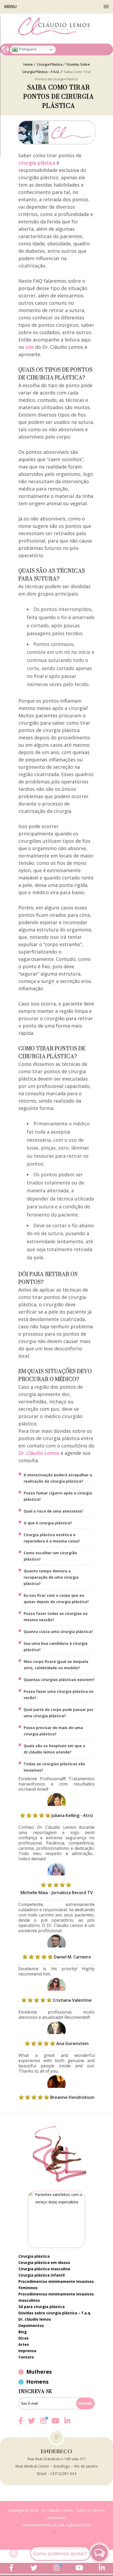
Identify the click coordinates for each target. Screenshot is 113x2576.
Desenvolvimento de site (43, 2525)
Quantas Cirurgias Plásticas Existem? (59, 1680)
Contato (26, 2357)
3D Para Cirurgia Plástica (42, 2307)
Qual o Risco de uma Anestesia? (53, 1511)
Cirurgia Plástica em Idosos (44, 2262)
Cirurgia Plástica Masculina (44, 2269)
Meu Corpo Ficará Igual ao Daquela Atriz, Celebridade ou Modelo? (56, 1665)
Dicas (24, 2338)
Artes (24, 2344)
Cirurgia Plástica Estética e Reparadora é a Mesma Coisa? (52, 1538)
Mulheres (39, 2372)
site (30, 347)
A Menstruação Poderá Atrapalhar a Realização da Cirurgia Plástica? (58, 1478)
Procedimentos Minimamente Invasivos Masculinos (56, 2297)
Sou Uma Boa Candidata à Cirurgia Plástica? (56, 1647)
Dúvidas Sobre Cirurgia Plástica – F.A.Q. (55, 2313)
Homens (37, 2382)
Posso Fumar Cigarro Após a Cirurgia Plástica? (58, 1496)
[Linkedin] (67, 2421)
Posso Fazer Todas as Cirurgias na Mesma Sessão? (56, 1617)
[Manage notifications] (14, 2553)
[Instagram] (43, 2424)
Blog (23, 2332)
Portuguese (27, 49)
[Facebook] (21, 2424)
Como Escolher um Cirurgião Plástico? (50, 1556)
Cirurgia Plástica (34, 2256)
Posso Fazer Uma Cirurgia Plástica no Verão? (59, 1695)
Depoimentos (31, 2325)
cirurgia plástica (37, 163)
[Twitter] (34, 2568)
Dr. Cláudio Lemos (39, 1453)
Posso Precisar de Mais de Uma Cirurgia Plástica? (53, 1731)
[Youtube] (55, 2424)
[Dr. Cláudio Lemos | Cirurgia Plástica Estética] (56, 27)
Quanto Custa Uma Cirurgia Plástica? (58, 1632)
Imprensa (27, 2351)
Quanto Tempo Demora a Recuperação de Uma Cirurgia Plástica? (51, 1577)
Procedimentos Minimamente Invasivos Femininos (56, 2285)
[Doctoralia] (56, 2219)
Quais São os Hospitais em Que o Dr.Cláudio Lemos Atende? (54, 1749)
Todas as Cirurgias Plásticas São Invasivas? (54, 1767)
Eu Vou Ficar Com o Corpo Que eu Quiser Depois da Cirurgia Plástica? (56, 1598)
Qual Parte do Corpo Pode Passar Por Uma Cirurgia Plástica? (58, 1713)
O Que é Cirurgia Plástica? (48, 1523)
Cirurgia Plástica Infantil (42, 2275)
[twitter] (32, 2424)
